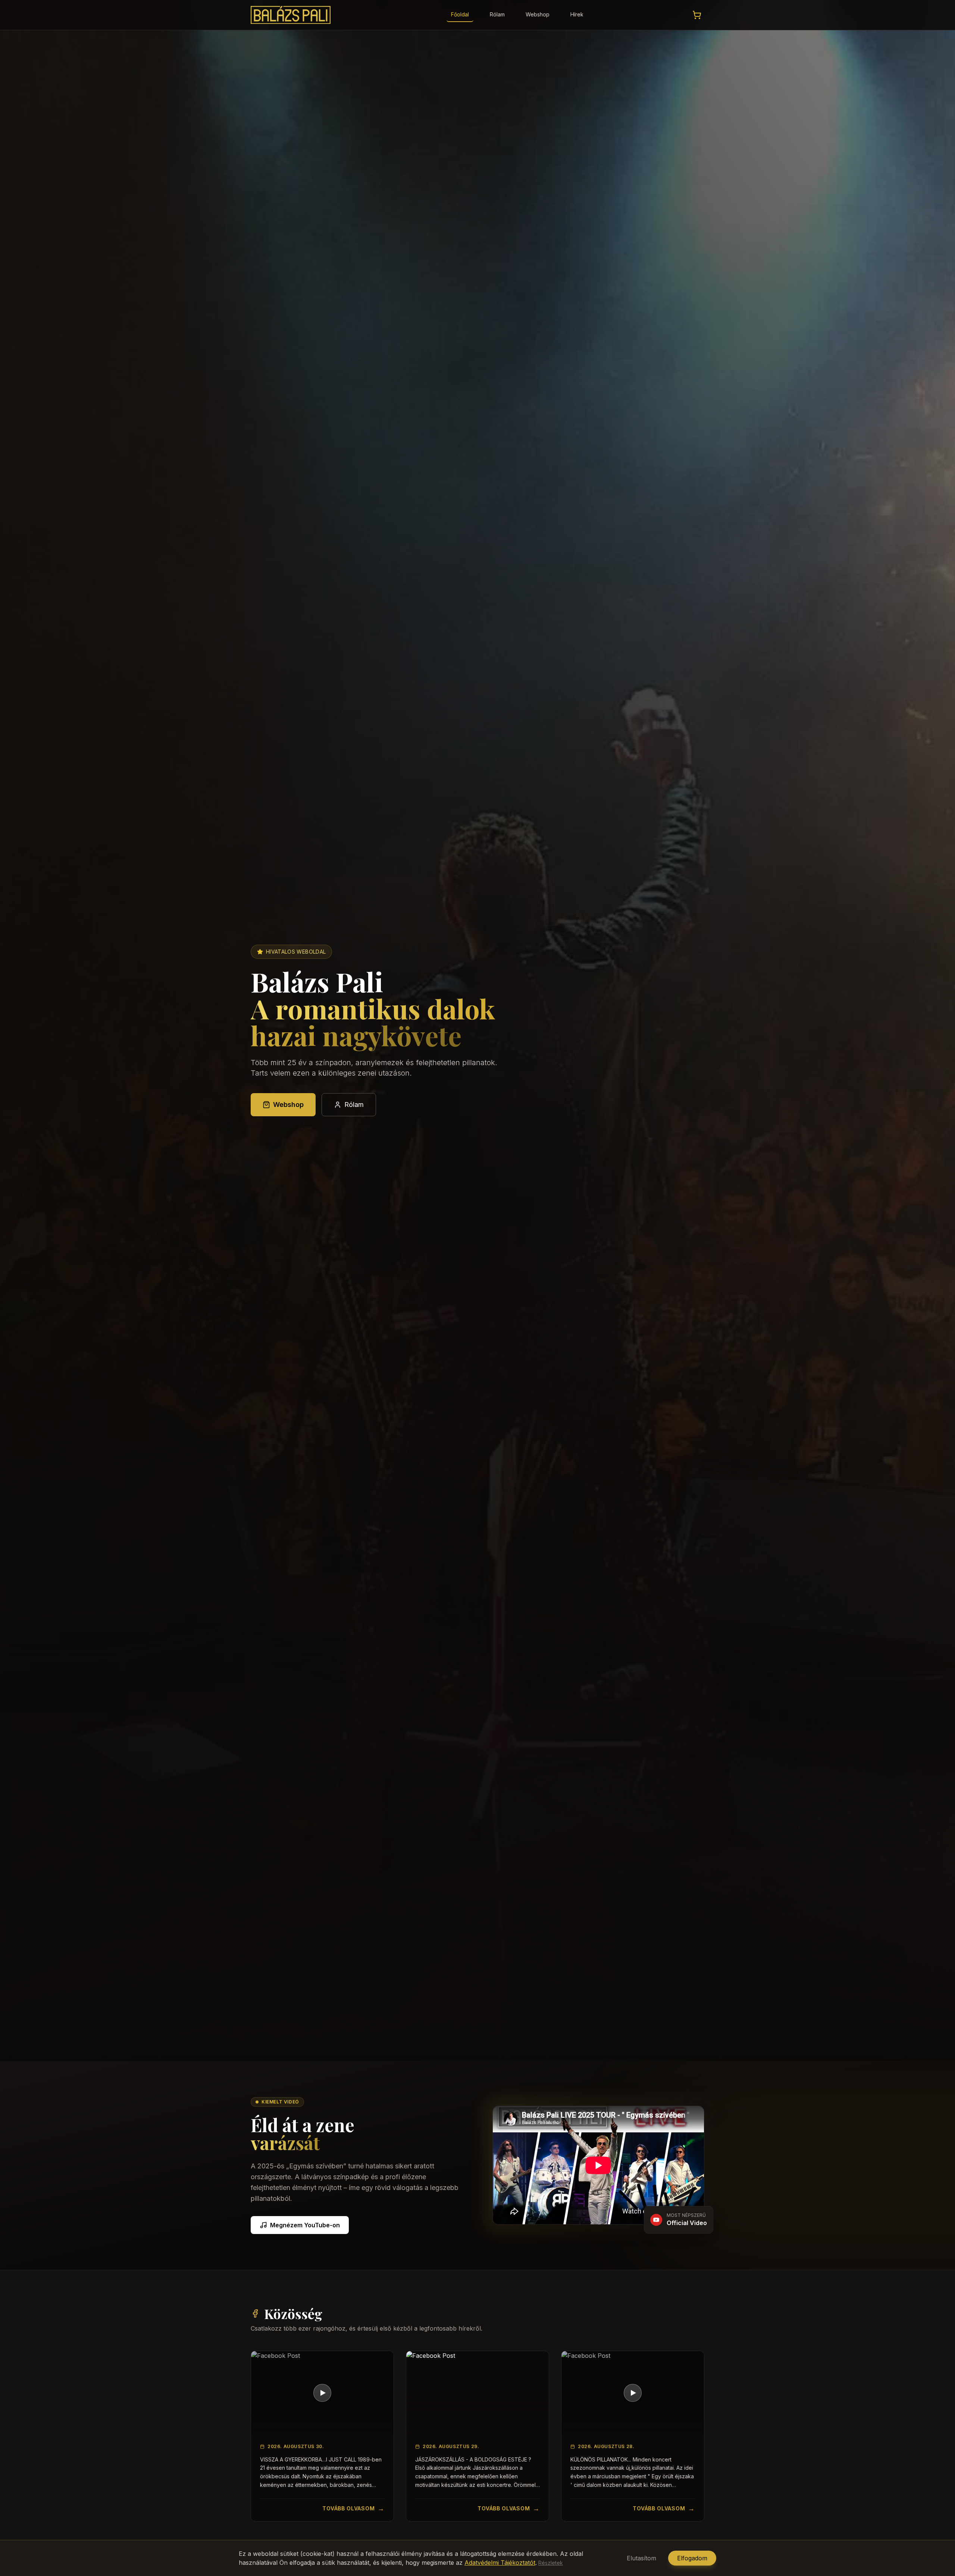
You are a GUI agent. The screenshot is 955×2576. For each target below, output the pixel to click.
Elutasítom (641, 2558)
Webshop (538, 14)
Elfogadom (692, 2558)
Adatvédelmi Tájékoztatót (500, 2563)
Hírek (577, 14)
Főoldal (460, 14)
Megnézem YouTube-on (305, 2225)
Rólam (497, 14)
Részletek (551, 2563)
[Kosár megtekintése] (697, 15)
